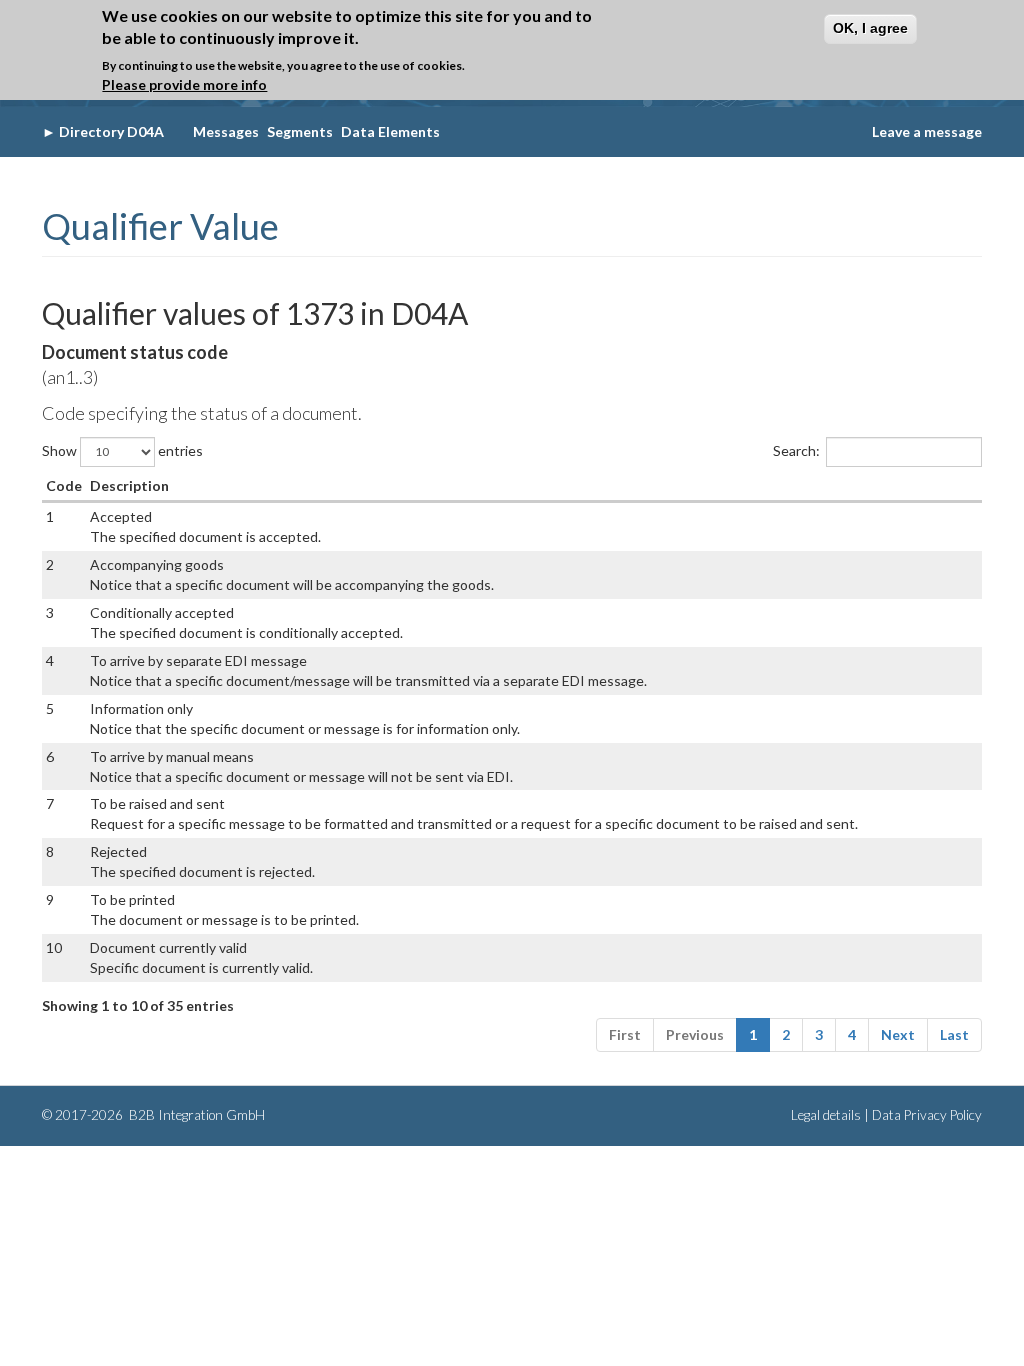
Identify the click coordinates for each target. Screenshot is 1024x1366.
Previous (695, 1034)
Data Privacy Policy (927, 1115)
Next (898, 1034)
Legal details (826, 1115)
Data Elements (390, 131)
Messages (226, 131)
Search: (796, 449)
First (625, 1034)
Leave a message (927, 131)
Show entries (122, 449)
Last (954, 1034)
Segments (300, 131)
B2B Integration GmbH (195, 1115)
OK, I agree (870, 28)
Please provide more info (184, 84)
